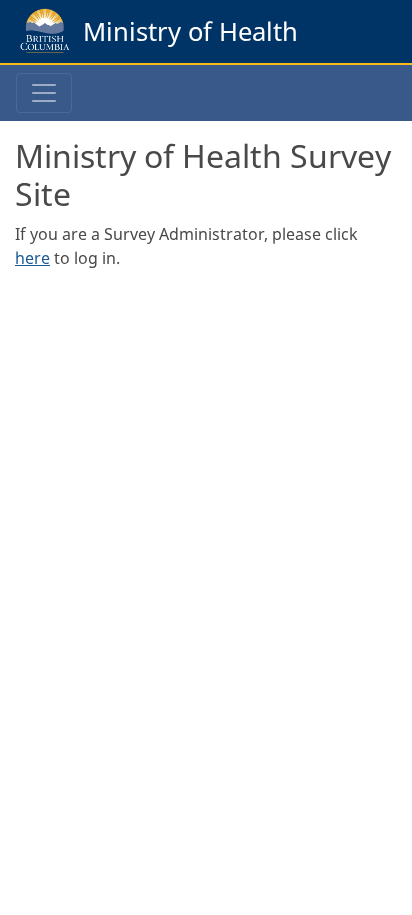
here (32, 258)
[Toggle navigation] (44, 93)
